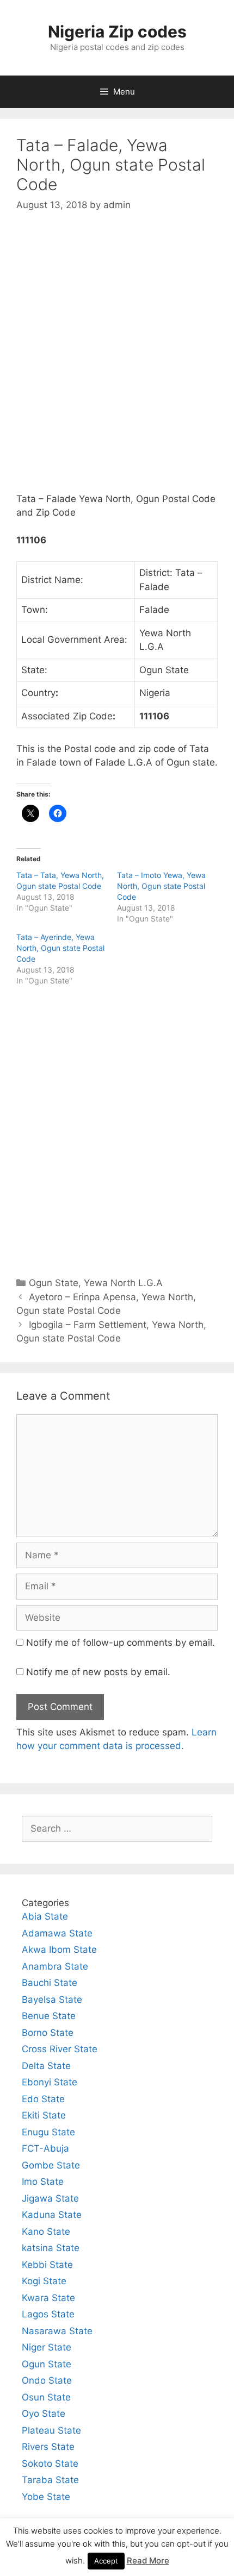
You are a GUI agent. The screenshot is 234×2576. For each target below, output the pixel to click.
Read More (148, 2561)
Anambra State (55, 1966)
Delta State (46, 2066)
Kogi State (44, 2281)
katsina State (51, 2248)
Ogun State (54, 1283)
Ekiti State (44, 2115)
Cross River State (60, 2049)
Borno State (48, 2033)
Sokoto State (50, 2464)
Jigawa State (50, 2198)
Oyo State (44, 2414)
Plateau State (51, 2430)
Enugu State (48, 2132)
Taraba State (50, 2480)
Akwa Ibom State (59, 1950)
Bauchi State (50, 1983)
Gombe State (51, 2165)
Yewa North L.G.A (123, 1283)
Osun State (46, 2397)
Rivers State (48, 2447)
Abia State (45, 1916)
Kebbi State (47, 2265)
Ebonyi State (50, 2082)
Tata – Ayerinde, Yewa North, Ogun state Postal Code (60, 948)
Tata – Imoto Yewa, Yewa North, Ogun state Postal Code (161, 886)
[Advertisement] (117, 361)
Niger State (47, 2347)
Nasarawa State (57, 2331)
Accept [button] (106, 2561)
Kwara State (48, 2298)
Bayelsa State (52, 2000)
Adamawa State (57, 1933)
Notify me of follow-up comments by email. (121, 1643)
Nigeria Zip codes (117, 32)
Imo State (43, 2182)
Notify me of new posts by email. (98, 1672)
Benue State (49, 2016)
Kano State (46, 2232)
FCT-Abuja (45, 2148)
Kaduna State (52, 2215)
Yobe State (46, 2497)
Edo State (43, 2099)
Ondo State (47, 2380)
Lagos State (48, 2314)
